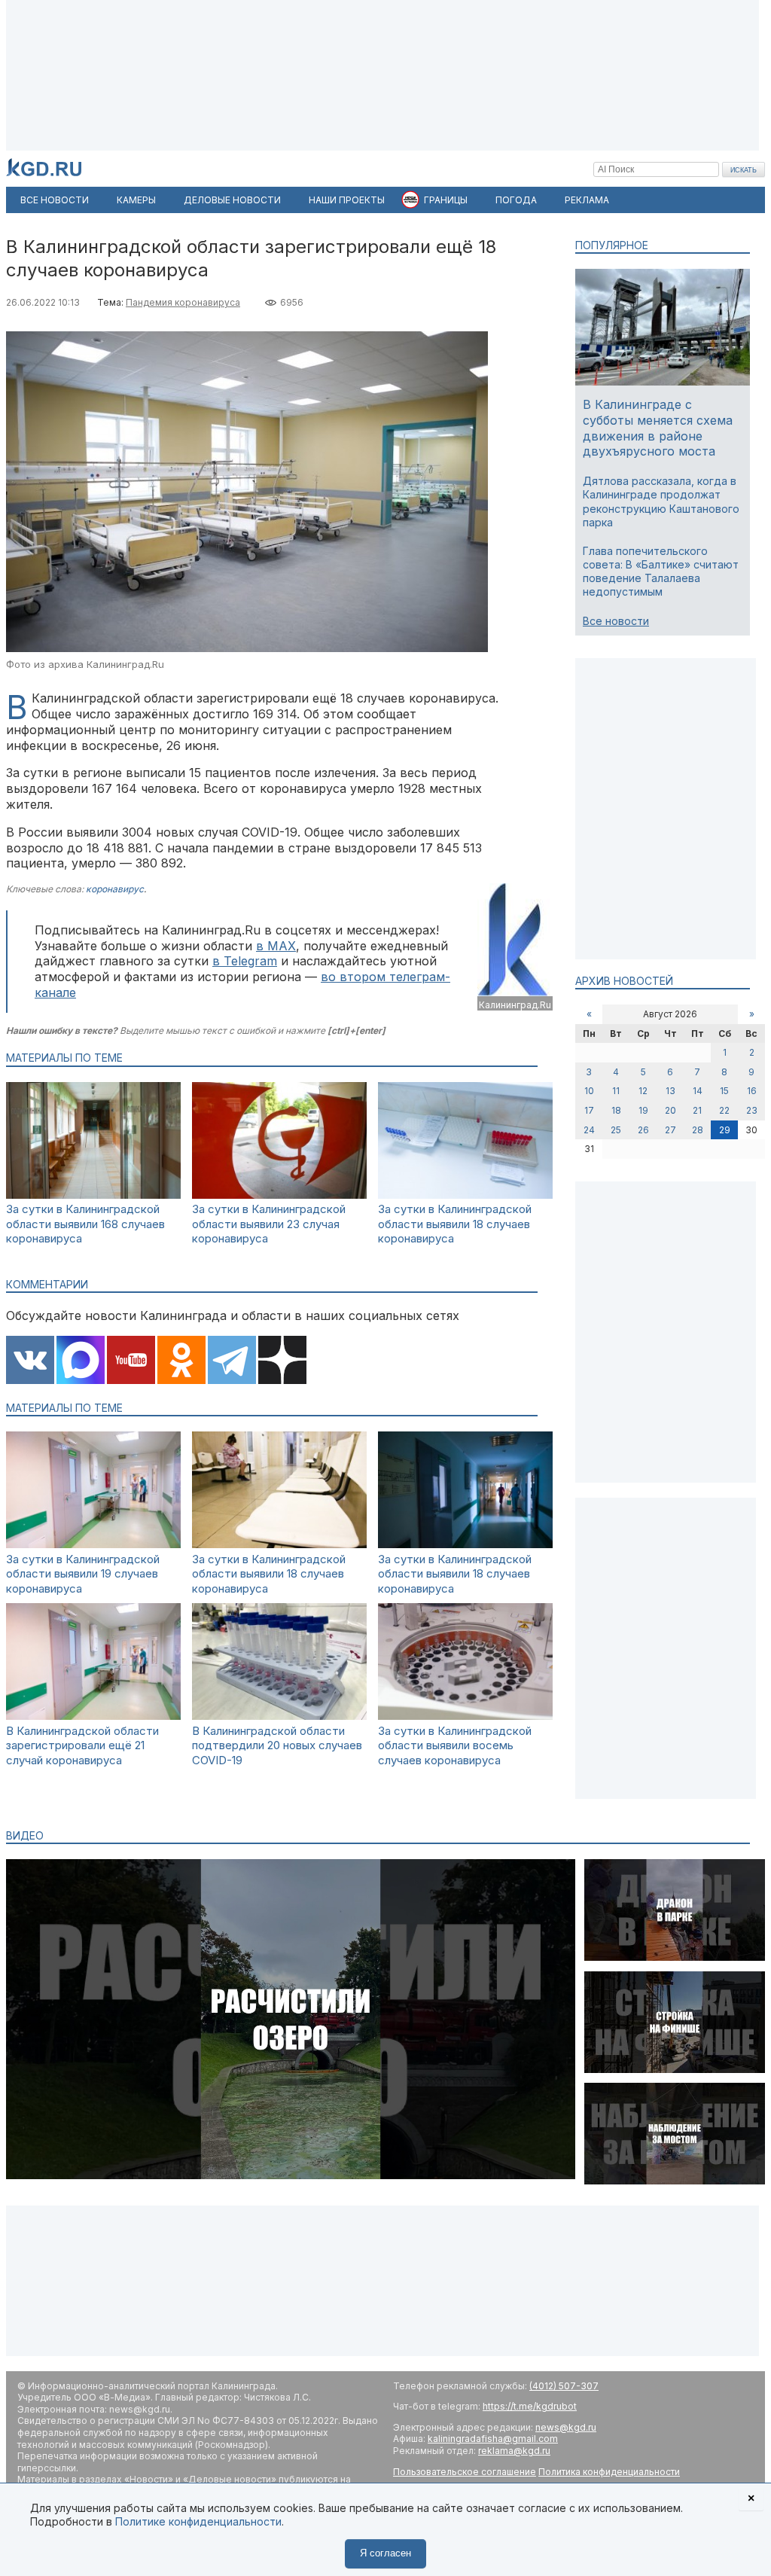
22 (724, 1110)
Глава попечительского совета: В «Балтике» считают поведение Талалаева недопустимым (661, 572)
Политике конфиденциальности (198, 2521)
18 (616, 1110)
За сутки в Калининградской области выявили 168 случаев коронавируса (85, 1224)
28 (698, 1130)
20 (670, 1110)
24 (589, 1130)
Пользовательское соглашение (465, 2472)
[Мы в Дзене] (282, 1361)
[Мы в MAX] (81, 1361)
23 (752, 1110)
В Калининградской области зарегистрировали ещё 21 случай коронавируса (82, 1745)
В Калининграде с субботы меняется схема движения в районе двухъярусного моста (658, 428)
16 (752, 1091)
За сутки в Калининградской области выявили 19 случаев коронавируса (83, 1574)
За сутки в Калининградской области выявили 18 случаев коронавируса (455, 1224)
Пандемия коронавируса (183, 302)
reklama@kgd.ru (514, 2451)
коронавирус (115, 889)
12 (643, 1091)
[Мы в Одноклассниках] (181, 1361)
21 (697, 1110)
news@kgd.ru (566, 2427)
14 (698, 1091)
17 (589, 1110)
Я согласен (385, 2553)
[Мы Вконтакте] (30, 1361)
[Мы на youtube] (131, 1361)
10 (589, 1091)
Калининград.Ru (515, 1005)
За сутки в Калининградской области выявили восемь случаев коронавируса (455, 1745)
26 (643, 1130)
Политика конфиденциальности (609, 2472)
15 (724, 1091)
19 (643, 1110)
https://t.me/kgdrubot (530, 2406)
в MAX (276, 946)
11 (616, 1091)
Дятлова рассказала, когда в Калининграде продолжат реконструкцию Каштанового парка (661, 501)
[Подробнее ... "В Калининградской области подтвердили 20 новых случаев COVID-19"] (279, 1716)
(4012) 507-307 (564, 2386)
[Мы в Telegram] (232, 1361)
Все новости (616, 621)
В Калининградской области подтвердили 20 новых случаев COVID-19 (277, 1745)
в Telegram (245, 961)
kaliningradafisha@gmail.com (493, 2439)
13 (670, 1091)
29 (725, 1130)
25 (616, 1130)
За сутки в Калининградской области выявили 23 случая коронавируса (269, 1224)
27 (670, 1130)
